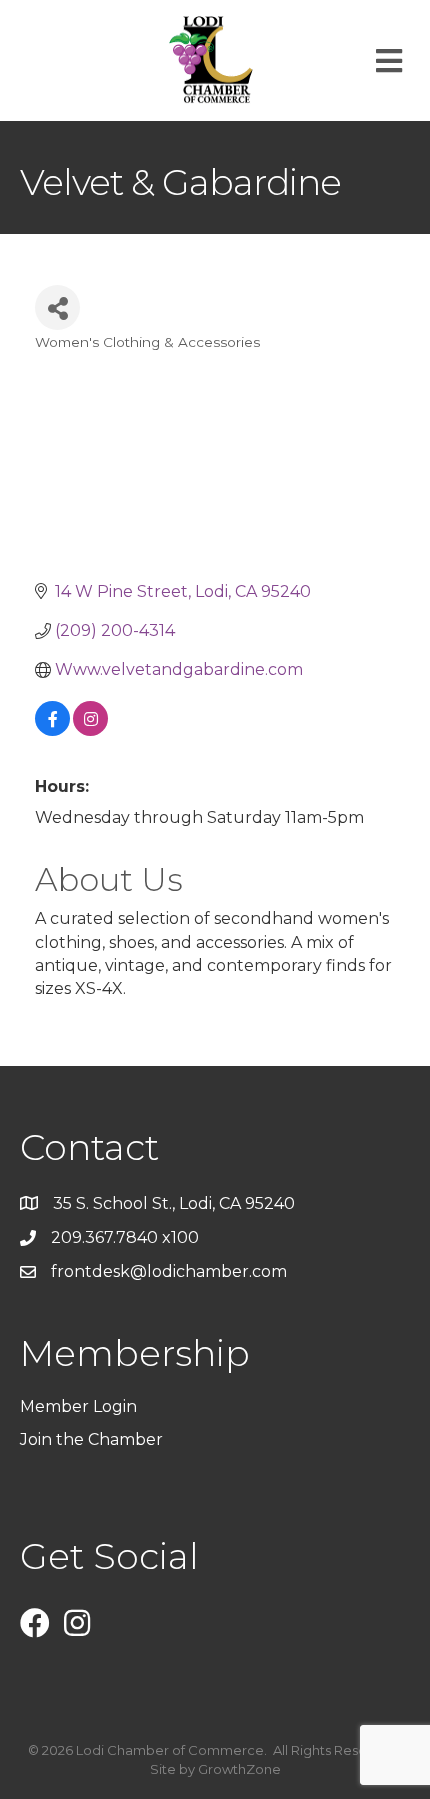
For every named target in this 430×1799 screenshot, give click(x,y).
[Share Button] (57, 307)
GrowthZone (239, 1769)
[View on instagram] (90, 730)
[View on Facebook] (52, 730)
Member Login (78, 1406)
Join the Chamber (93, 1439)
